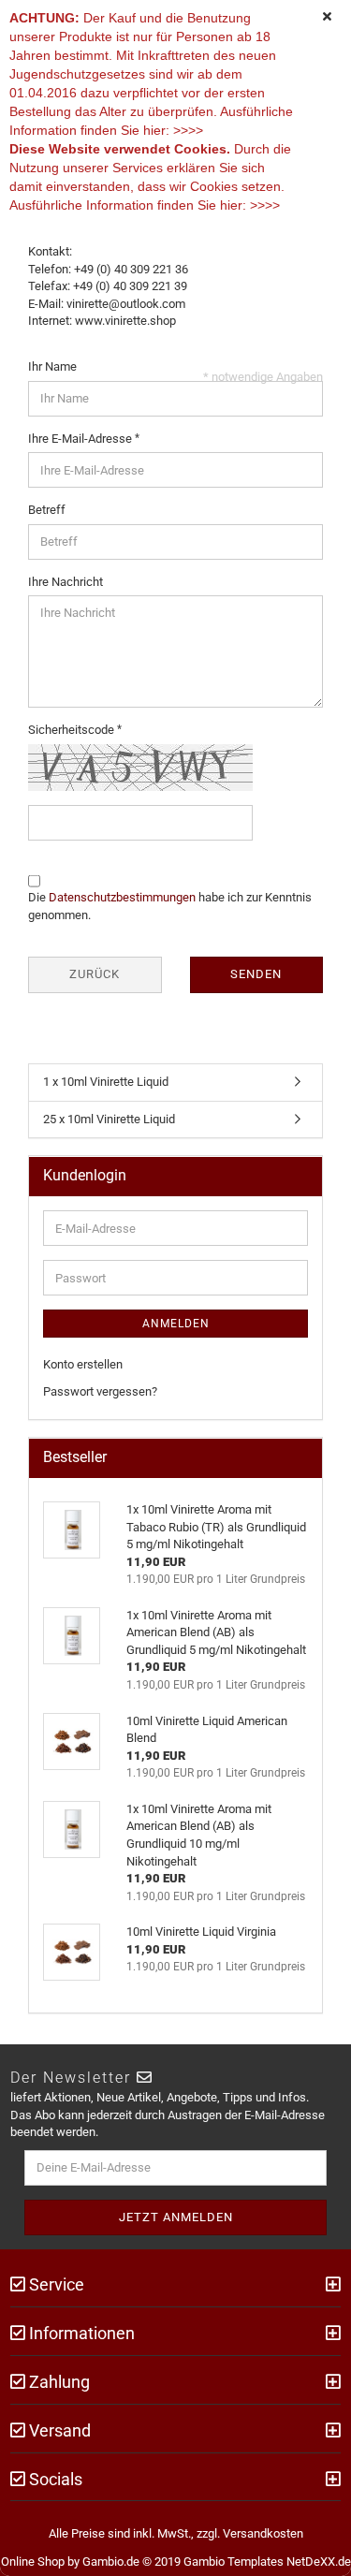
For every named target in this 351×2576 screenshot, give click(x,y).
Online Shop (33, 2561)
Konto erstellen (83, 1364)
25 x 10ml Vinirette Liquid (109, 1119)
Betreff (47, 510)
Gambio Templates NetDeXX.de (267, 2561)
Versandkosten (263, 2533)
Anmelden (176, 1324)
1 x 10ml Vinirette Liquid (106, 1082)
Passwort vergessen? (100, 1391)
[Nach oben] (314, 2548)
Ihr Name (52, 366)
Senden (256, 974)
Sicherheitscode (73, 730)
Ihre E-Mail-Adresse (81, 439)
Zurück (95, 974)
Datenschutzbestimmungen (122, 897)
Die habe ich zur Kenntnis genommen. (170, 906)
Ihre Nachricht (66, 582)
